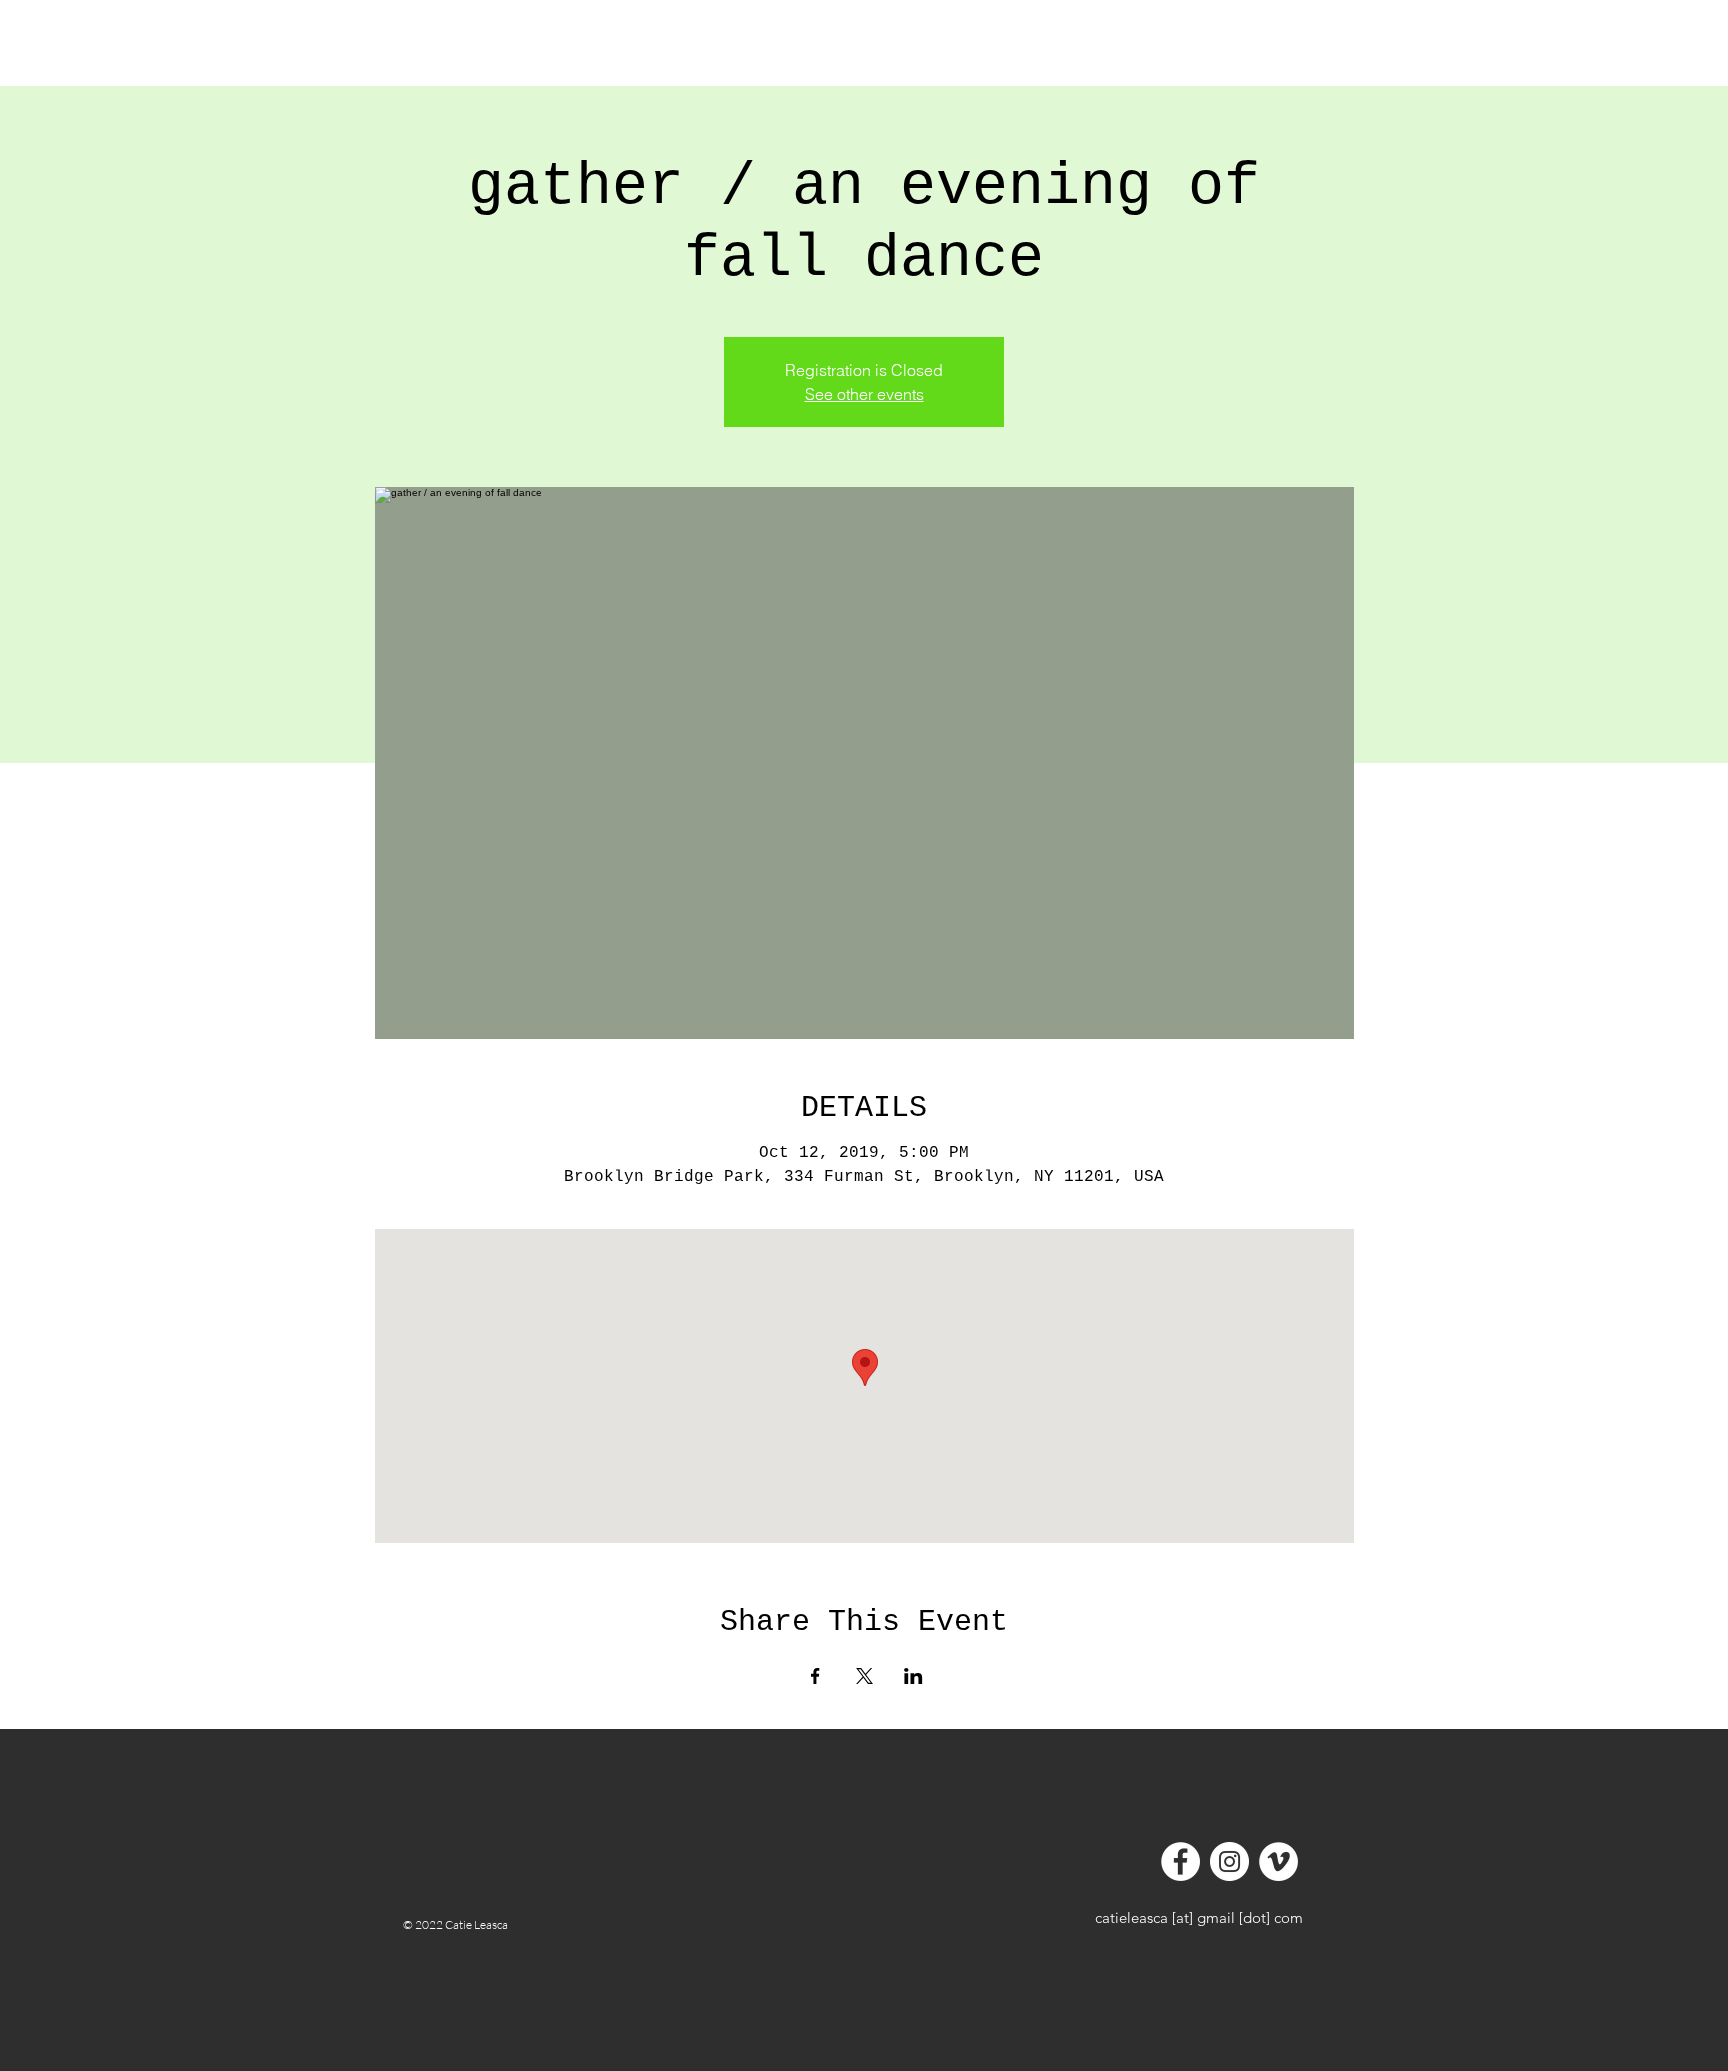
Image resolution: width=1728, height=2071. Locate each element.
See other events (864, 394)
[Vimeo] (1278, 1861)
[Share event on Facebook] (815, 1676)
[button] (483, 54)
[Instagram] (1229, 1861)
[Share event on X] (864, 1676)
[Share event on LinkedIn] (913, 1676)
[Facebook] (1180, 1861)
